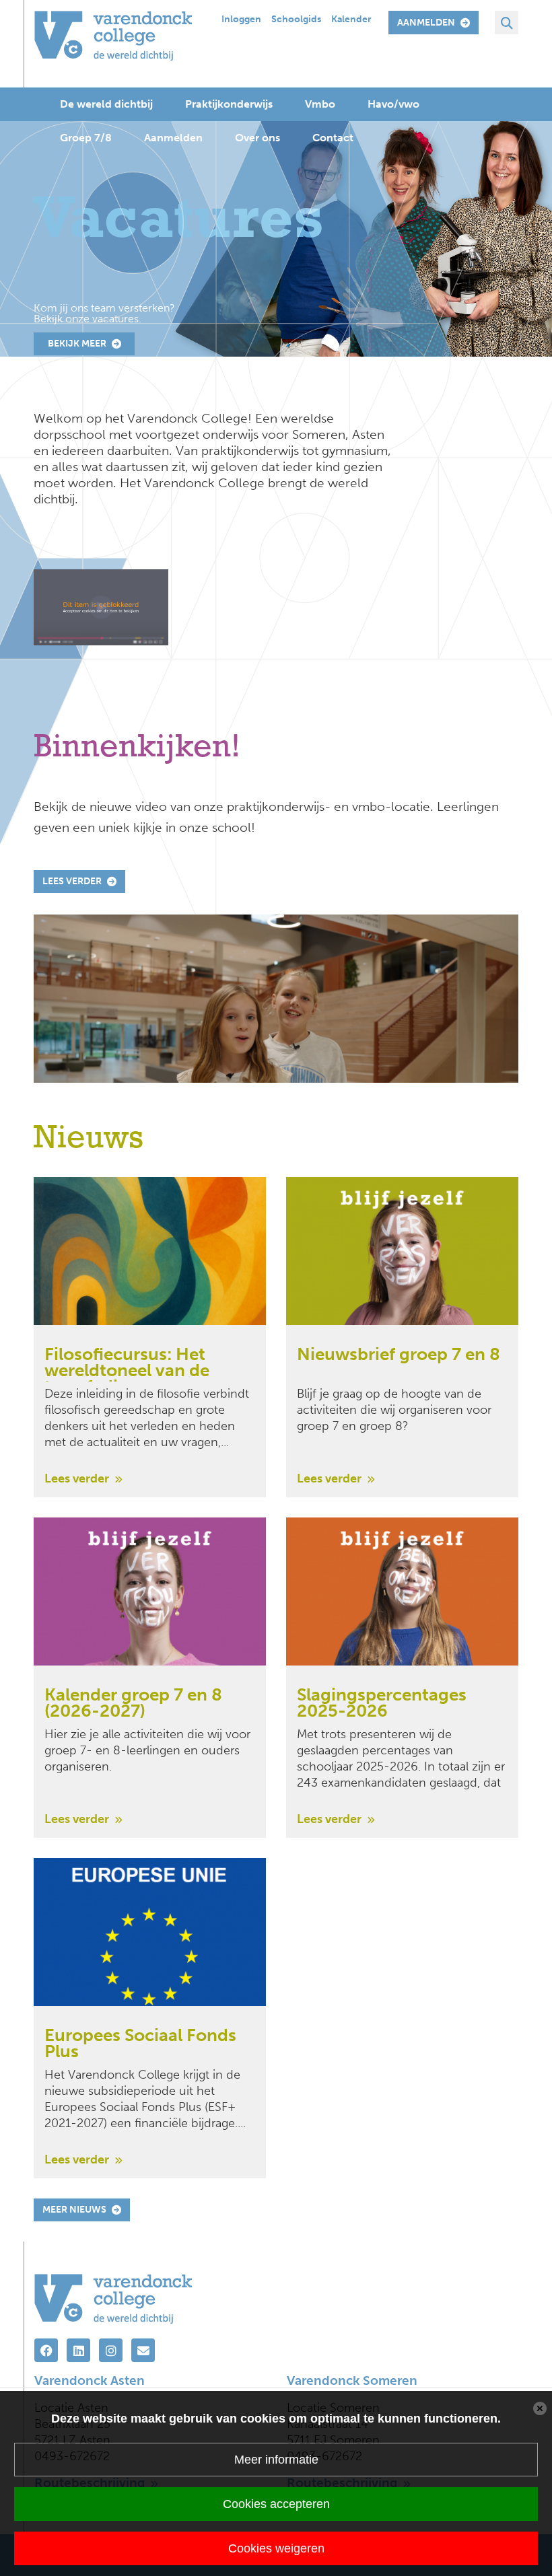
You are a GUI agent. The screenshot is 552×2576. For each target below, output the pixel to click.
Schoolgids (296, 19)
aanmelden (426, 23)
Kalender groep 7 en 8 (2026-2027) (133, 1704)
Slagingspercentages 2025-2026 (382, 1704)
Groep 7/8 (86, 138)
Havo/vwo (393, 104)
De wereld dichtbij (106, 104)
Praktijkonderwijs (229, 104)
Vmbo (320, 104)
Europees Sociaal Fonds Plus (140, 2045)
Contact (333, 138)
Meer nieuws (74, 2210)
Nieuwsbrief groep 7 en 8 (399, 1356)
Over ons (257, 138)
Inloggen (241, 19)
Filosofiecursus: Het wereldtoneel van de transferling (127, 1364)
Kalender (351, 19)
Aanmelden (173, 138)
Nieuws (89, 1139)
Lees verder (72, 881)
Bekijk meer (77, 344)
